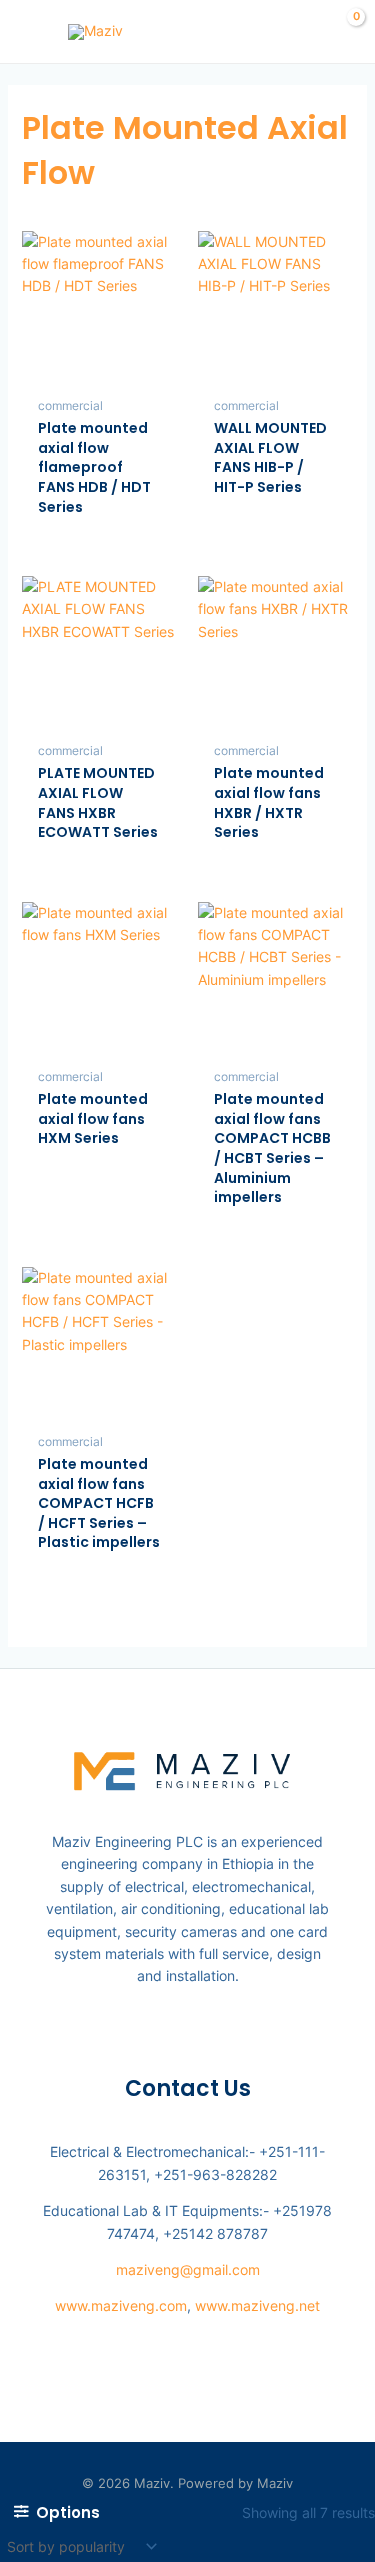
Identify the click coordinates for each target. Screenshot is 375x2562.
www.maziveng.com (121, 2305)
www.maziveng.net (257, 2305)
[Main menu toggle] (28, 32)
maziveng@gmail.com (188, 2269)
